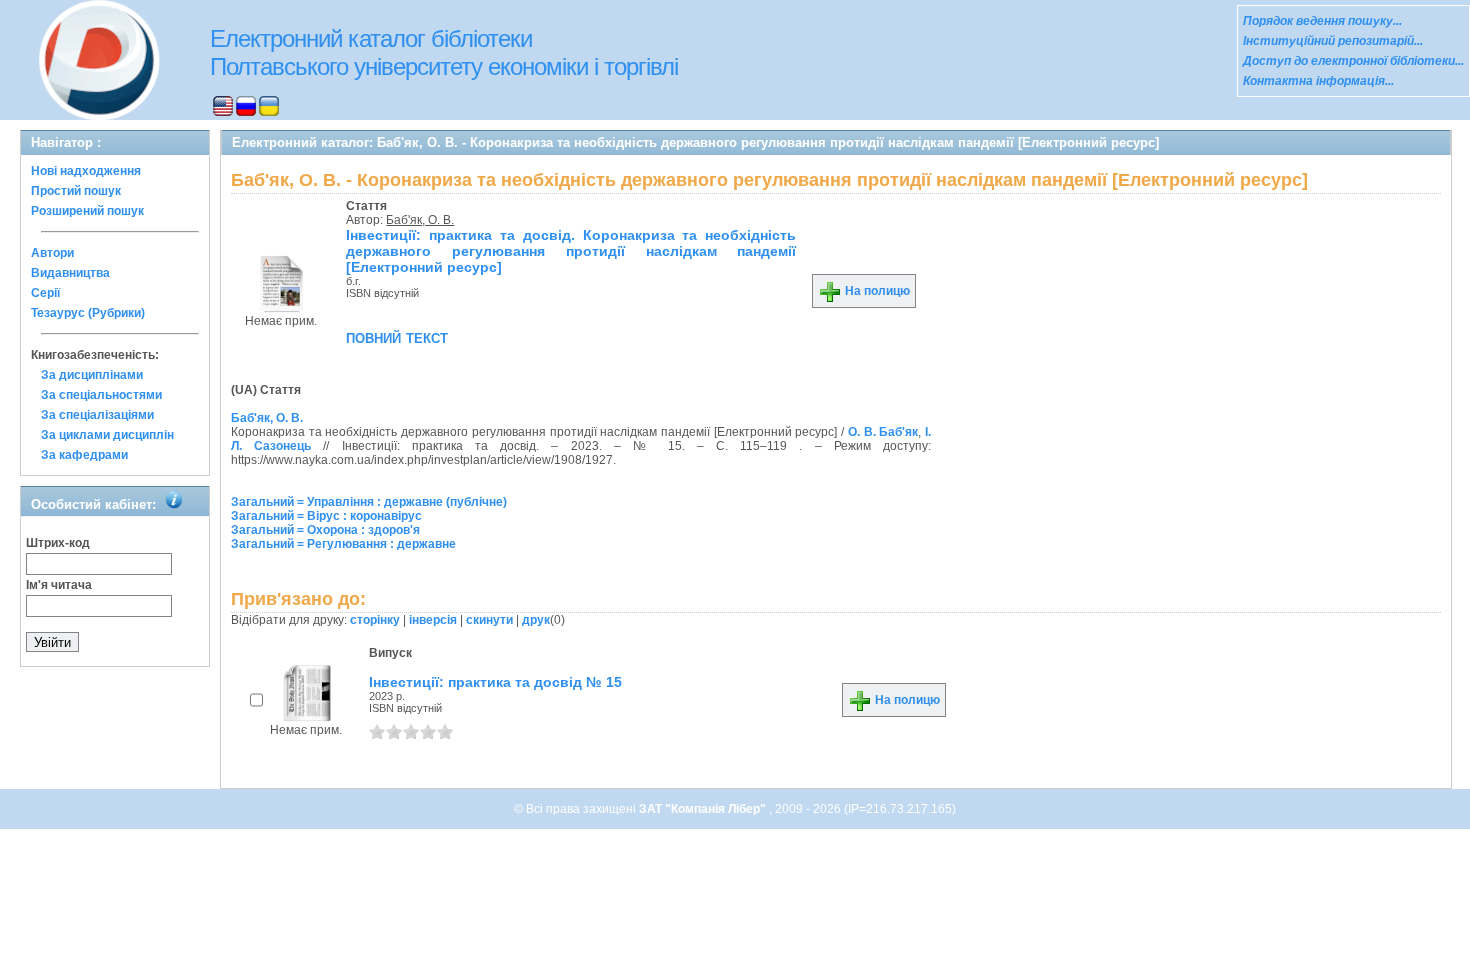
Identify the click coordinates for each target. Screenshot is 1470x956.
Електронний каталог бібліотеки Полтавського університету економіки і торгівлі (444, 52)
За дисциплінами (92, 375)
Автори (52, 253)
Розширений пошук (87, 211)
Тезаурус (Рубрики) (88, 313)
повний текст (397, 337)
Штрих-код (58, 543)
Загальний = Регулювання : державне (343, 544)
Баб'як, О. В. (420, 220)
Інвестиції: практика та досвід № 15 (495, 682)
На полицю (876, 291)
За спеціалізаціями (97, 415)
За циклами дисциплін (107, 435)
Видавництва (70, 273)
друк (536, 620)
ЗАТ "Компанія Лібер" (704, 809)
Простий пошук (76, 191)
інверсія (433, 620)
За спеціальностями (101, 395)
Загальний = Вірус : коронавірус (326, 516)
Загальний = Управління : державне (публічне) (369, 502)
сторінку (375, 620)
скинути (489, 620)
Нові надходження (86, 171)
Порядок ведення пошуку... (1322, 21)
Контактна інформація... (1318, 81)
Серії (45, 293)
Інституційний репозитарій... (1333, 41)
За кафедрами (84, 455)
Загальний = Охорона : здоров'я (325, 530)
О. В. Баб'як (883, 432)
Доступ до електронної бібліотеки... (1353, 61)
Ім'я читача (59, 585)
